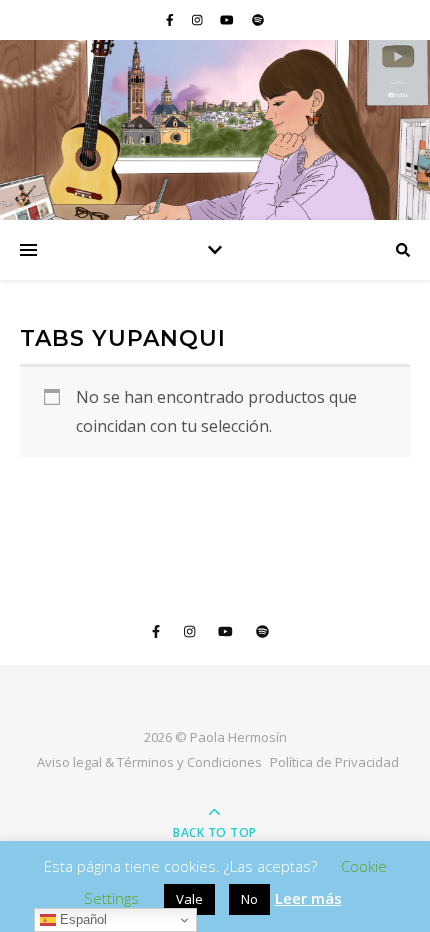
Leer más (308, 898)
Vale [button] (189, 899)
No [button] (249, 899)
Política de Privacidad (334, 762)
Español (81, 919)
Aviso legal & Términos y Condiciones (149, 762)
